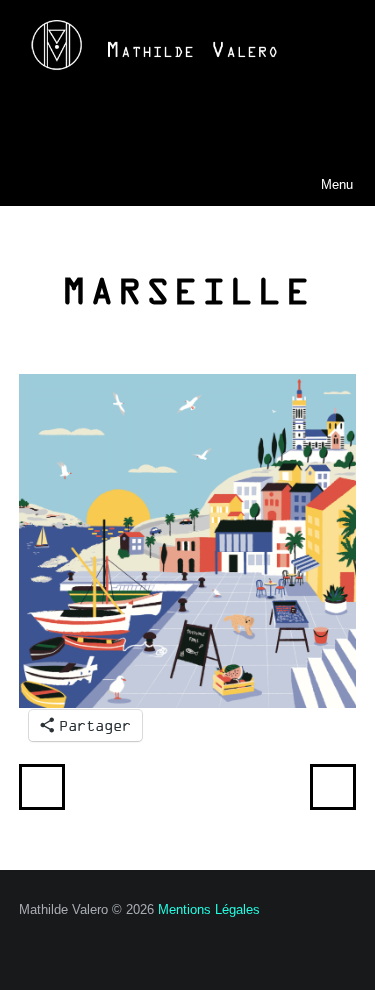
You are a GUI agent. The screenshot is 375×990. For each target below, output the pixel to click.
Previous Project (42, 787)
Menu (306, 184)
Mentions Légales (209, 909)
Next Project (333, 787)
